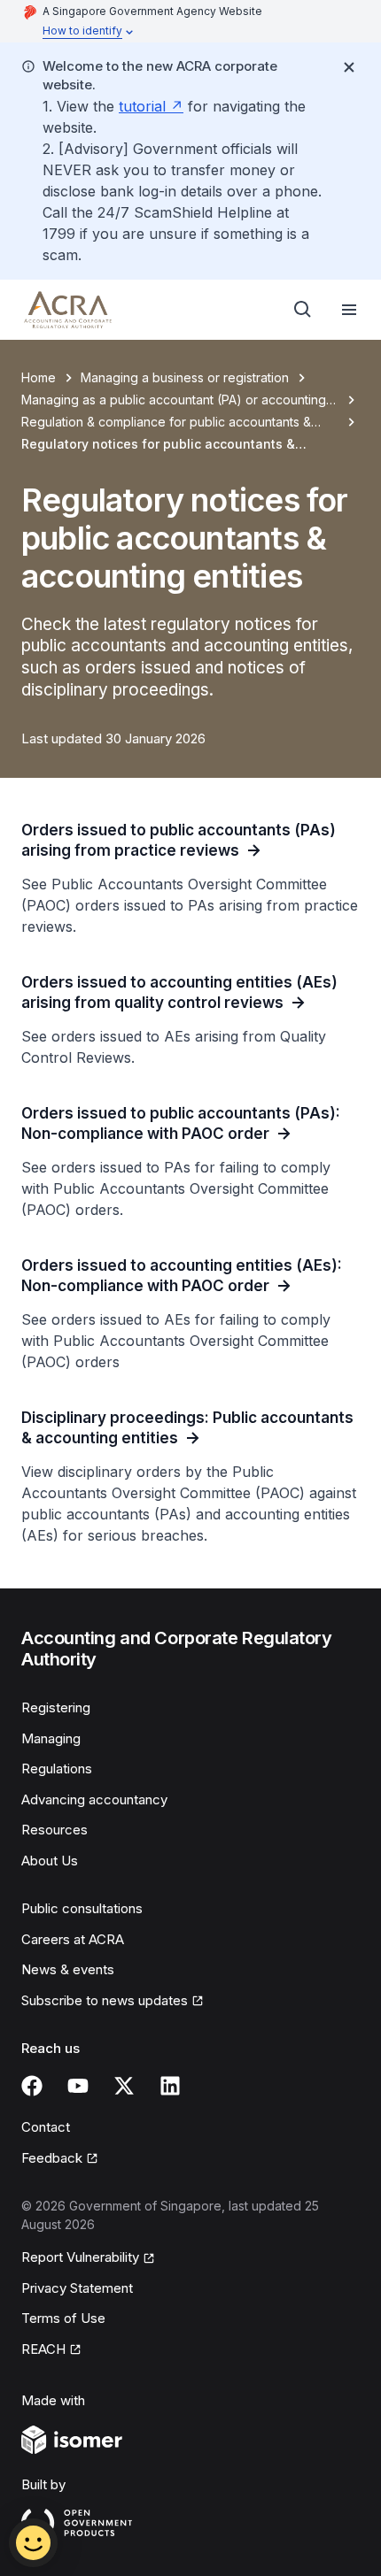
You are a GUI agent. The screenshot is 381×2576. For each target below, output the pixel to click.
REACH (43, 2349)
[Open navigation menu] (349, 310)
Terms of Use (63, 2318)
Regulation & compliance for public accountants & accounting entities (166, 423)
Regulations (57, 1769)
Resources (54, 1830)
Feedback (52, 2158)
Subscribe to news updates (105, 2000)
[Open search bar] (303, 310)
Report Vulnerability (80, 2257)
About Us (50, 1861)
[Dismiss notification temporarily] (349, 67)
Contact (46, 2127)
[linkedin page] (170, 2086)
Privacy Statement (77, 2288)
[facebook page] (32, 2086)
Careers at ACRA (73, 1939)
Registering (56, 1707)
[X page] (124, 2086)
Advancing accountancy (94, 1799)
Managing (51, 1738)
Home (39, 377)
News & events (68, 1969)
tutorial (142, 106)
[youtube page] (78, 2086)
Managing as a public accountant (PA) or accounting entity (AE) (174, 400)
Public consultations (82, 1908)
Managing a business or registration (185, 377)
